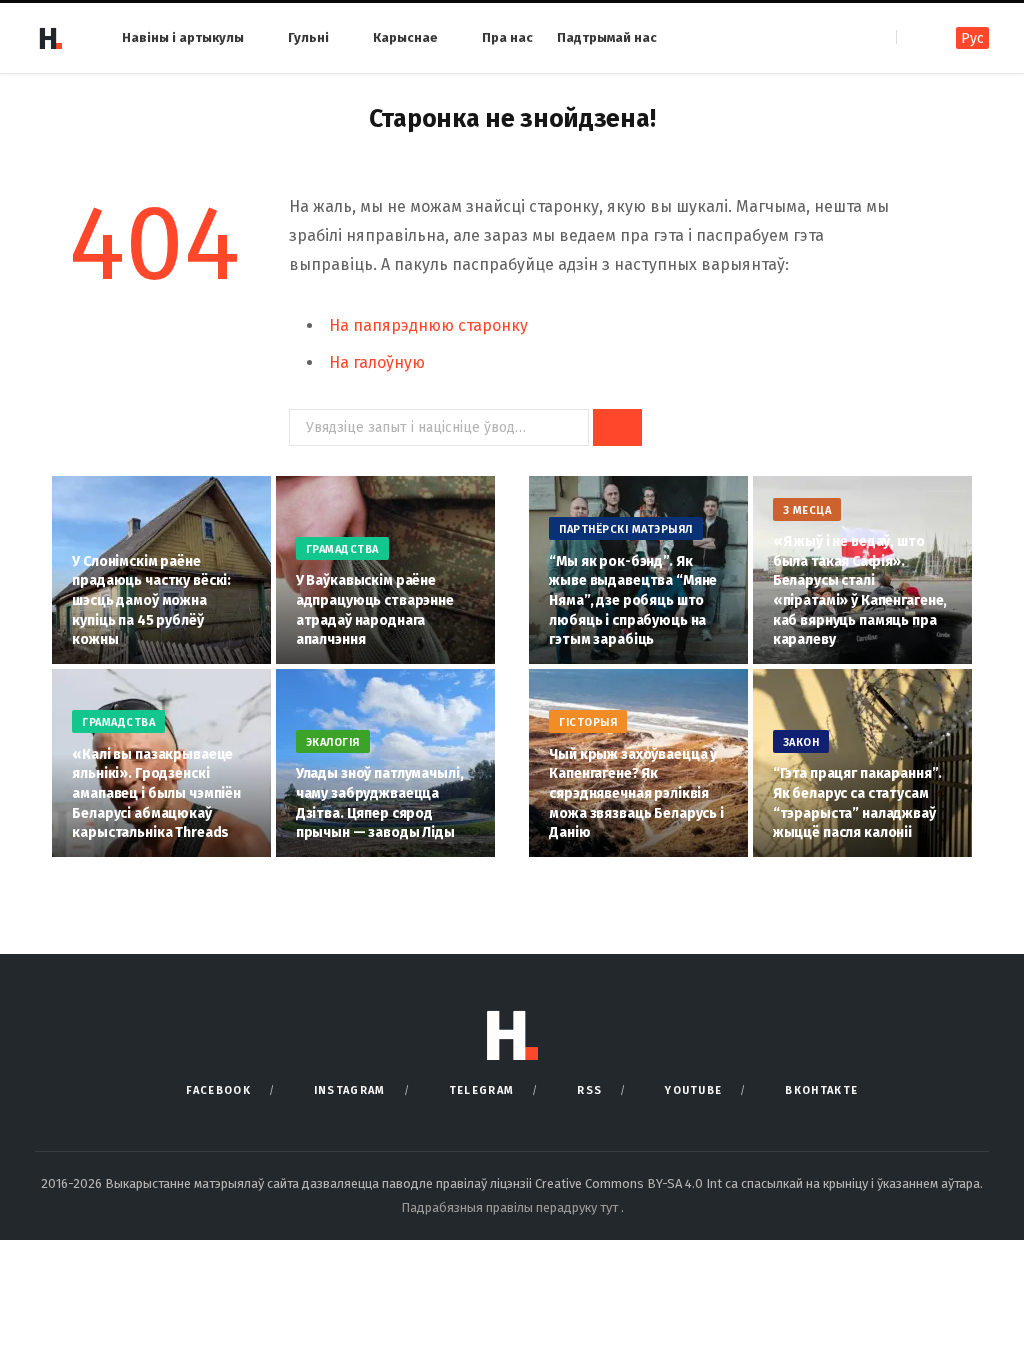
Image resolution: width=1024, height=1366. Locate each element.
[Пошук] (913, 37)
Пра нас (507, 37)
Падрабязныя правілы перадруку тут (511, 1207)
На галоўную (377, 362)
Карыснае (405, 37)
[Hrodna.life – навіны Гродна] (50, 38)
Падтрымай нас (607, 37)
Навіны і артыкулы (183, 37)
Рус (972, 38)
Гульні (308, 37)
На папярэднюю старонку (428, 325)
